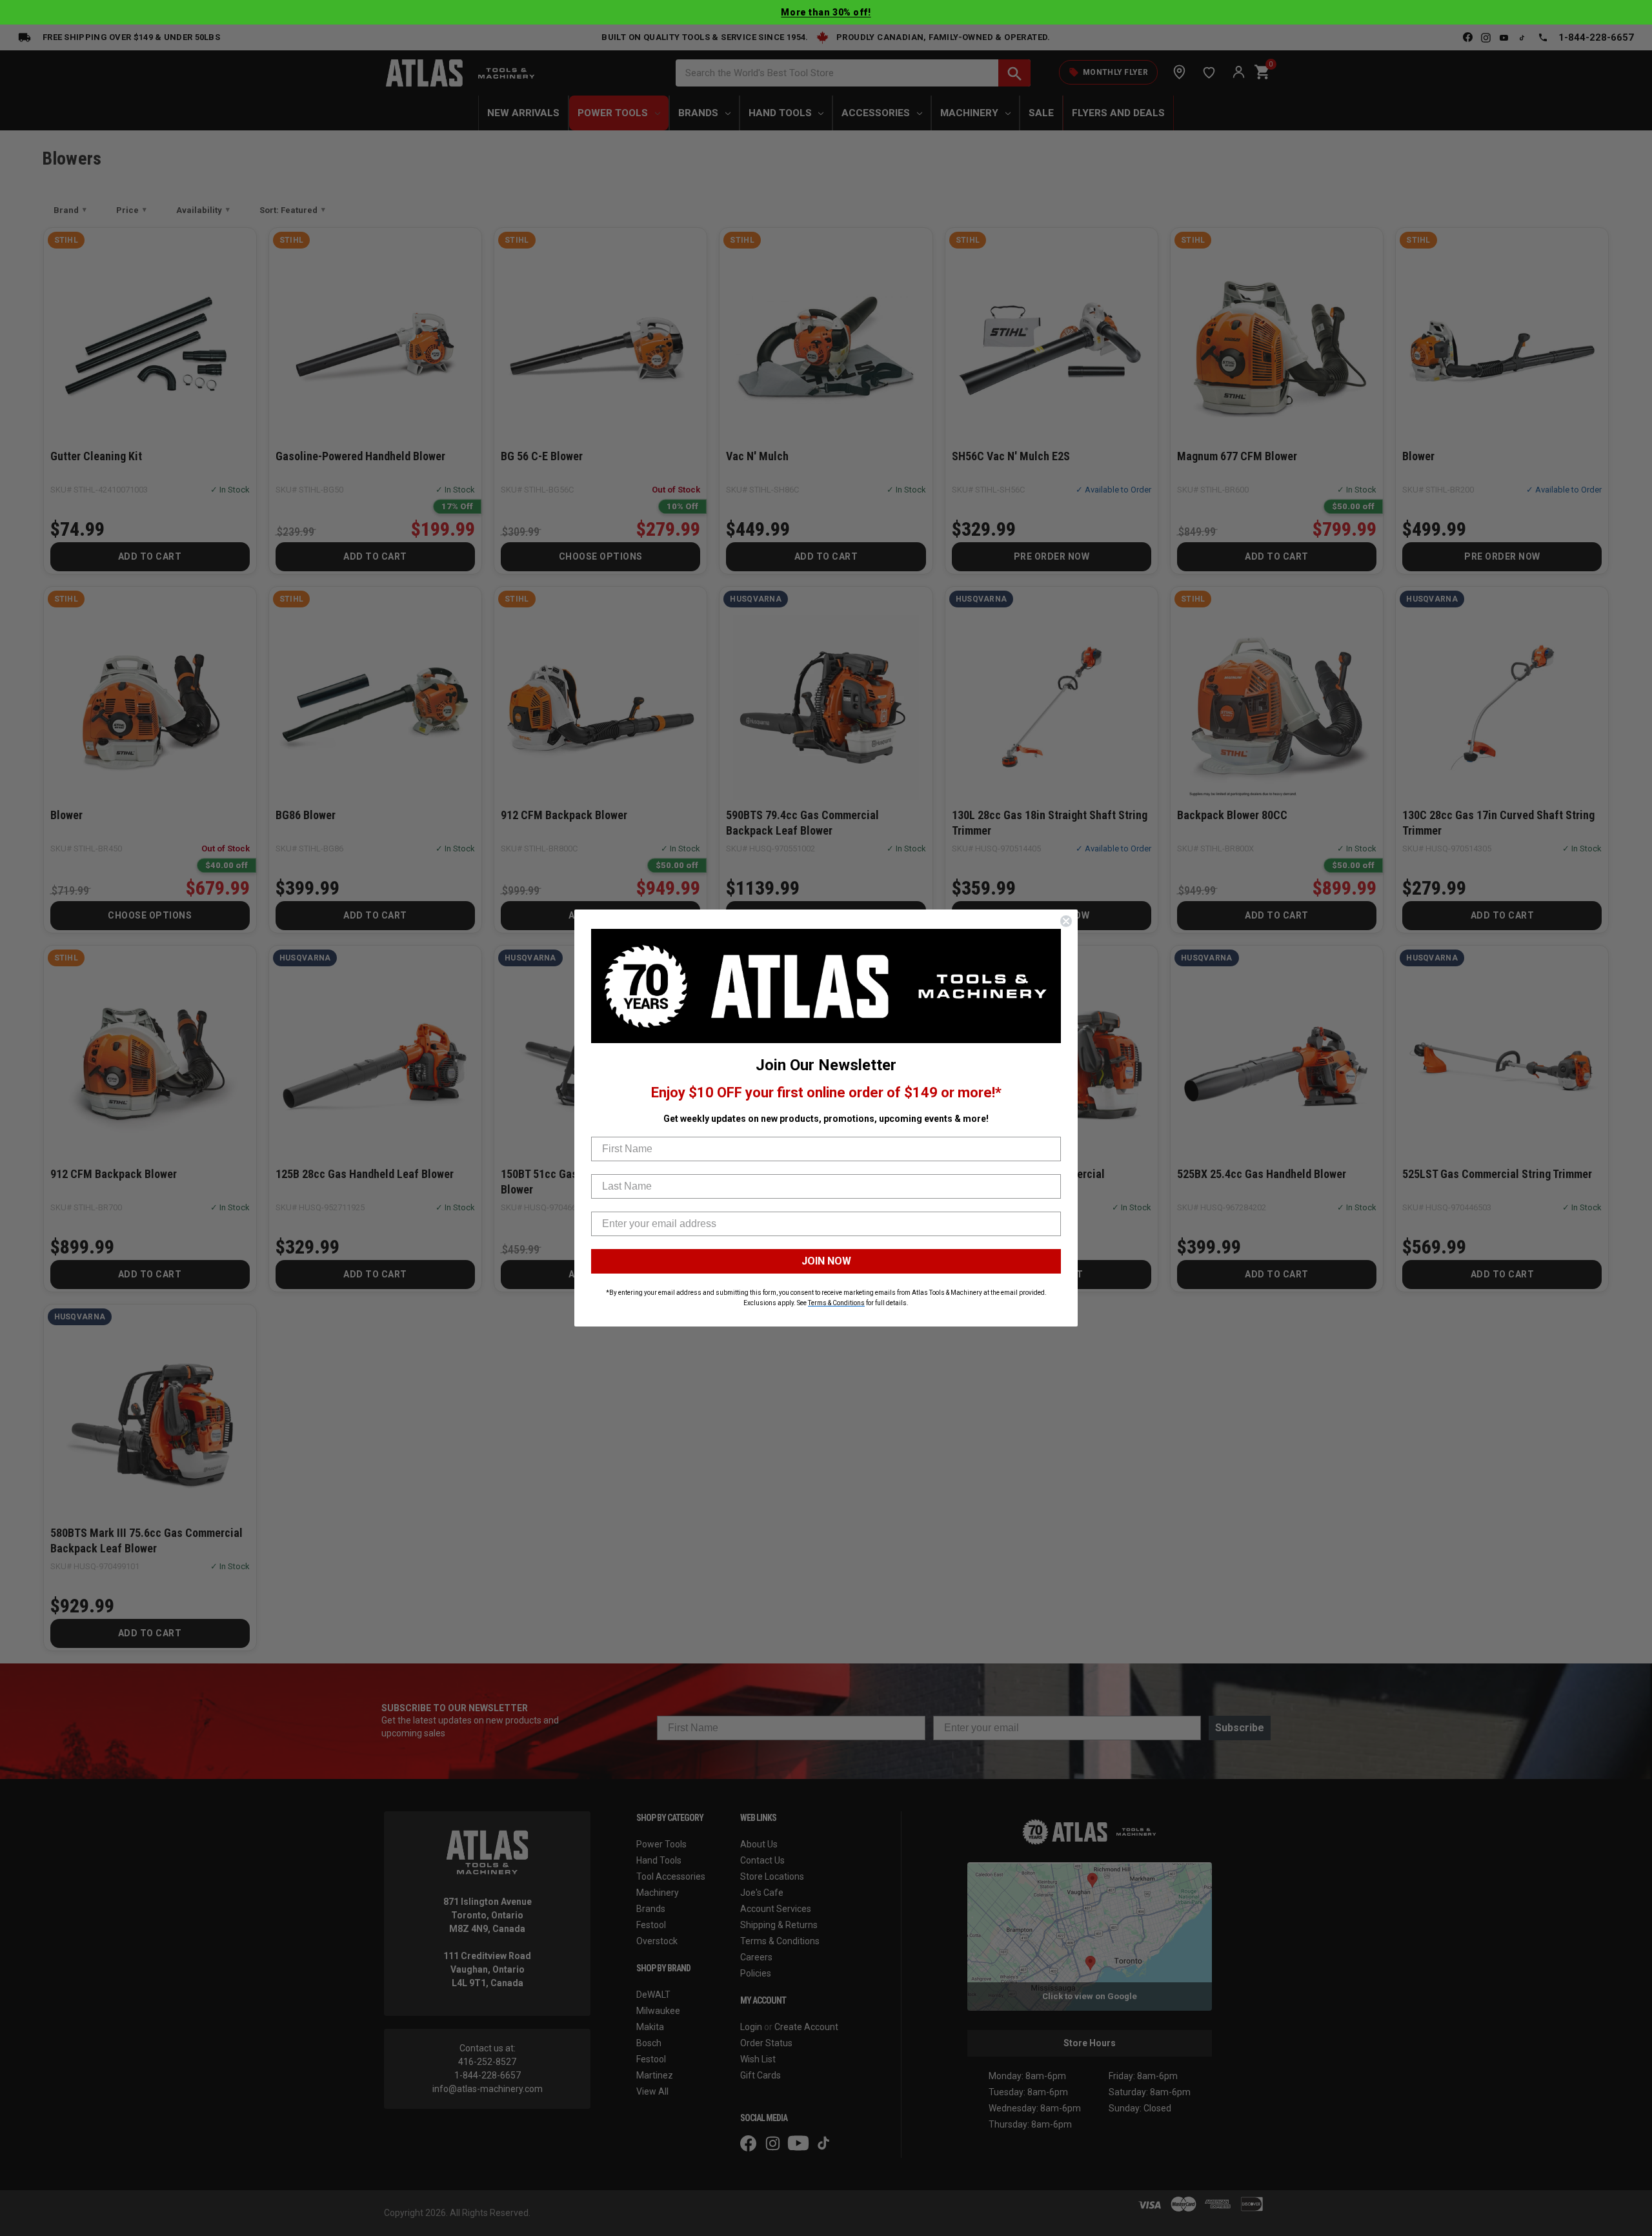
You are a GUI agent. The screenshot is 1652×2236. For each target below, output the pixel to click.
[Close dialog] (1066, 921)
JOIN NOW (826, 1261)
